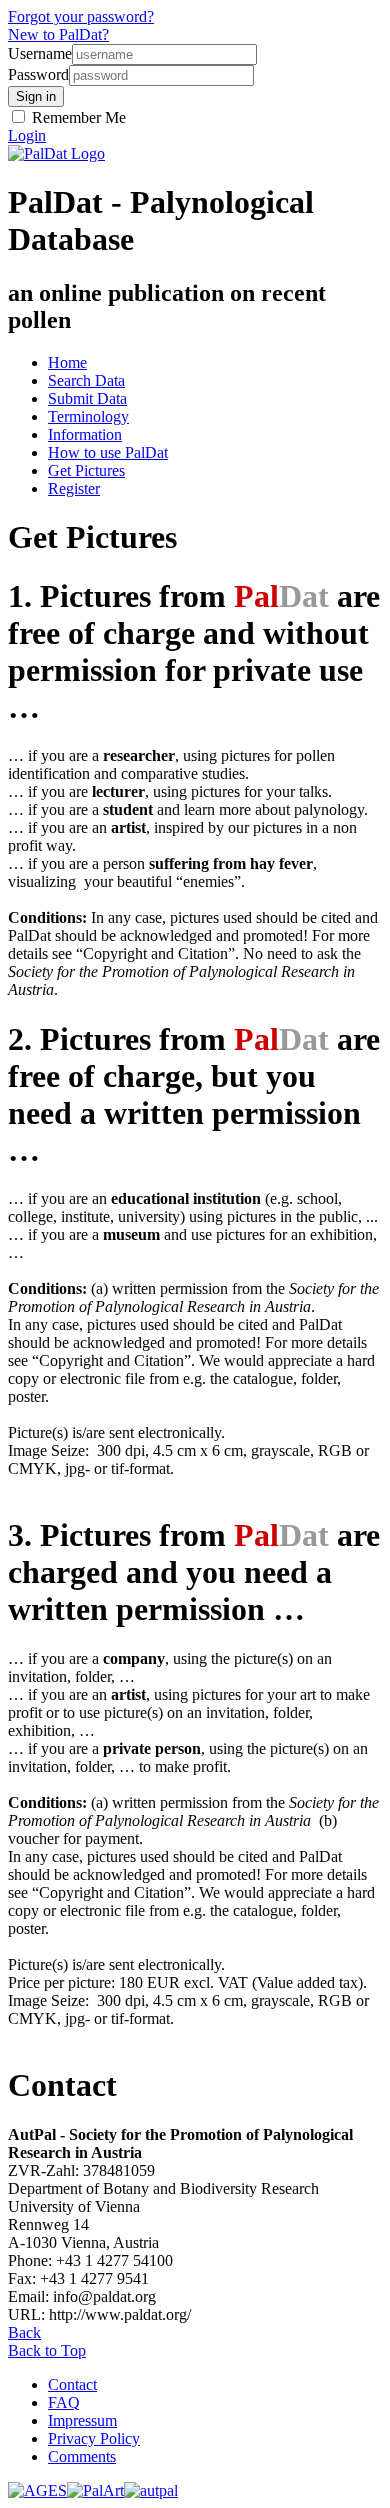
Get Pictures (86, 470)
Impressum (82, 2420)
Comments (82, 2456)
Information (85, 434)
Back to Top (47, 2350)
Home (67, 362)
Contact (72, 2384)
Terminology (88, 416)
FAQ (64, 2402)
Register (74, 488)
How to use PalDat (108, 452)
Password (38, 74)
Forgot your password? (81, 16)
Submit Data (87, 398)
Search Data (86, 380)
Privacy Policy (94, 2438)
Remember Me (77, 117)
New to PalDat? (58, 34)
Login (27, 135)
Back (24, 2332)
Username (40, 53)
